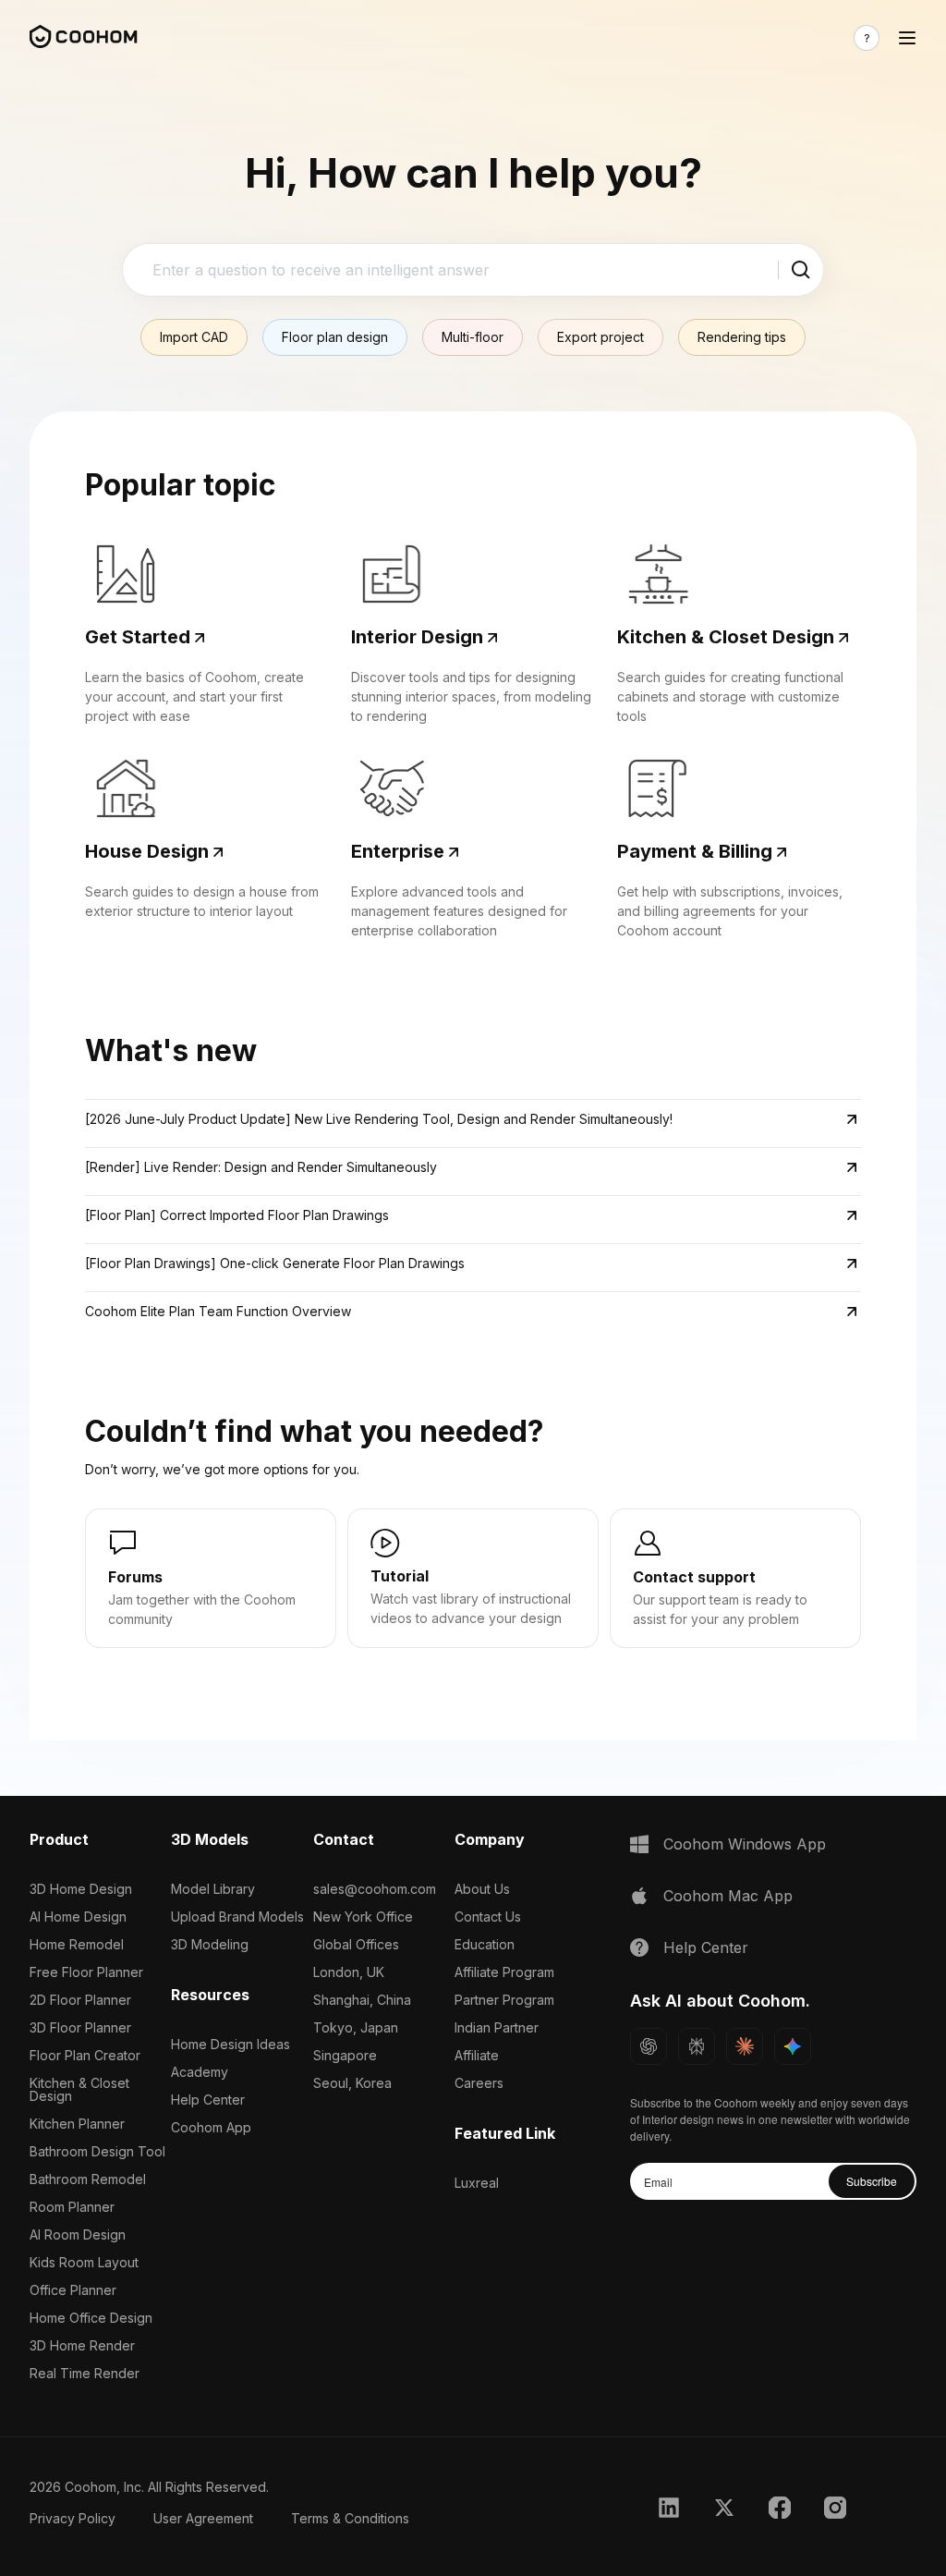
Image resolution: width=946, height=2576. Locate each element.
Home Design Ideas (230, 2044)
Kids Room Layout (84, 2262)
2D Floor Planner (80, 2000)
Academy (200, 2072)
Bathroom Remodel (88, 2179)
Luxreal (477, 2183)
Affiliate (477, 2055)
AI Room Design (78, 2234)
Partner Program (504, 2000)
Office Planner (73, 2290)
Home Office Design (91, 2318)
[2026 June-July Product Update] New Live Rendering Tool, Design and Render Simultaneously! (379, 1119)
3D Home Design (81, 1889)
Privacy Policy (73, 2518)
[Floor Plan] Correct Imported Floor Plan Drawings (237, 1215)
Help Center (208, 2100)
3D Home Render (82, 2345)
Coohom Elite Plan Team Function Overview (218, 1311)
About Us (482, 1889)
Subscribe (872, 2181)
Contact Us (488, 1917)
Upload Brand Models (237, 1917)
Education (485, 1944)
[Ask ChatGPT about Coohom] (649, 2046)
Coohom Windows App (745, 1844)
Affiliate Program (504, 1972)
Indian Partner (497, 2027)
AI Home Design (78, 1917)
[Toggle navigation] (907, 38)
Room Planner (72, 2207)
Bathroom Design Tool (97, 2151)
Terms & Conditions (350, 2518)
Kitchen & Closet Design (79, 2089)
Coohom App (211, 2127)
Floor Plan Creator (85, 2055)
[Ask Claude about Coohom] (745, 2046)
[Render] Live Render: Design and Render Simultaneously (261, 1167)
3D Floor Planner (80, 2027)
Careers (479, 2083)
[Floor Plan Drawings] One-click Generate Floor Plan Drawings (275, 1263)
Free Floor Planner (86, 1972)
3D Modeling (210, 1944)
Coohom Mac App (728, 1896)
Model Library (213, 1889)
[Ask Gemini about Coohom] (793, 2046)
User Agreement (203, 2518)
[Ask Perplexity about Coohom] (697, 2046)
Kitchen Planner (77, 2124)
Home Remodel (77, 1944)
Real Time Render (85, 2373)
